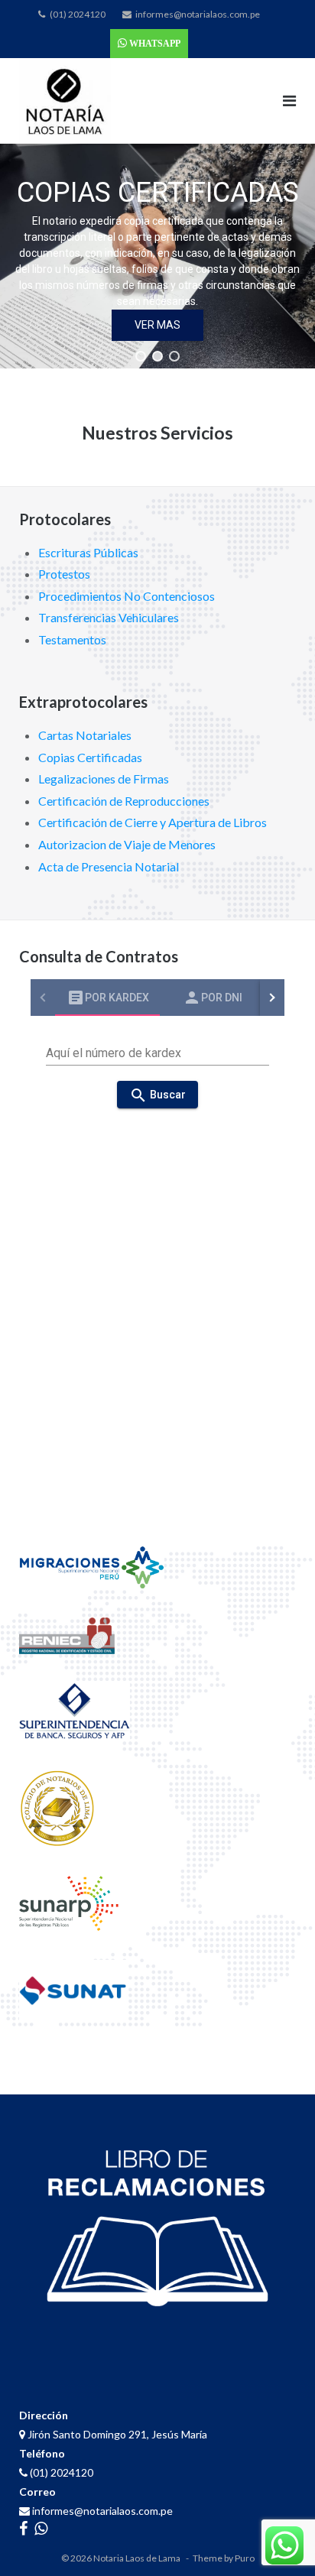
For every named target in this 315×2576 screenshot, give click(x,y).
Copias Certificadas (90, 757)
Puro (245, 2558)
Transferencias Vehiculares (109, 617)
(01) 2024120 (78, 14)
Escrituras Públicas (88, 552)
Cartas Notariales (85, 735)
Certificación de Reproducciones (124, 801)
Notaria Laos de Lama (137, 2558)
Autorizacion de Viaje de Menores (127, 844)
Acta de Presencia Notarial (109, 866)
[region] (157, 256)
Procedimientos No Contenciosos (127, 596)
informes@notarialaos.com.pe (198, 14)
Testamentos (72, 639)
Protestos (64, 574)
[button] (141, 356)
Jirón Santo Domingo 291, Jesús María (116, 2434)
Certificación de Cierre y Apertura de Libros (153, 822)
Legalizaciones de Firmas (104, 779)
